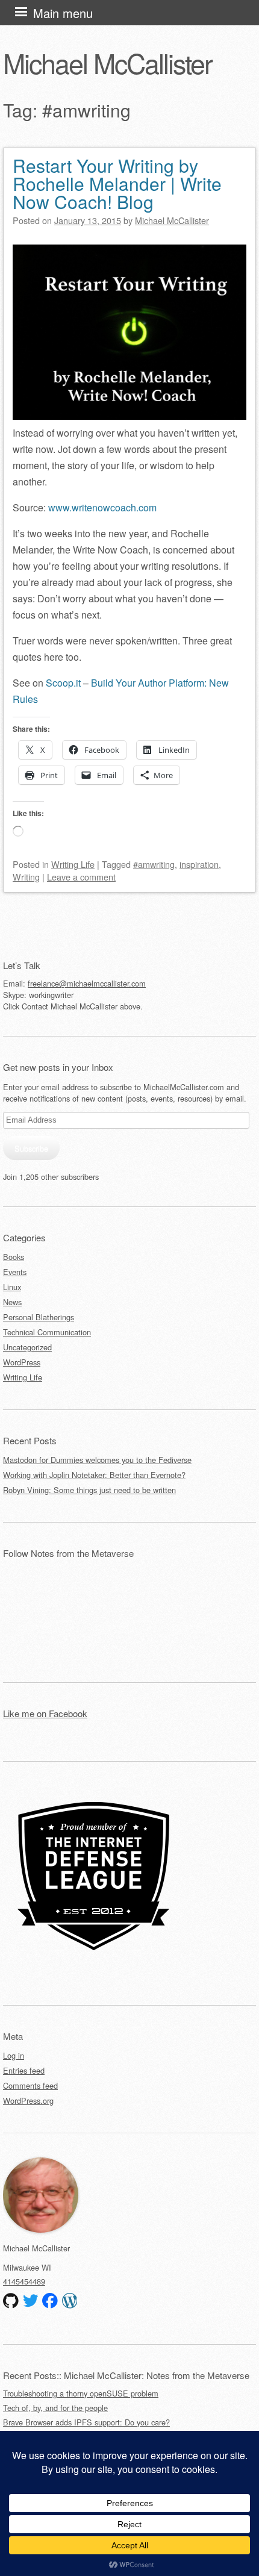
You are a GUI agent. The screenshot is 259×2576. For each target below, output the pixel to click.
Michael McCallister (108, 63)
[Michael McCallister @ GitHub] (11, 2301)
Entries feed (24, 2070)
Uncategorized (27, 1347)
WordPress (22, 1362)
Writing (26, 877)
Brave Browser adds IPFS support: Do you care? (86, 2422)
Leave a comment (81, 877)
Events (15, 1272)
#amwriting (154, 864)
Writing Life (73, 864)
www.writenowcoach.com (102, 507)
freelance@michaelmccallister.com (87, 983)
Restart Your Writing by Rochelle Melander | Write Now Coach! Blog (117, 183)
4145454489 (24, 2281)
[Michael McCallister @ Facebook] (50, 2301)
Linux (12, 1287)
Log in (14, 2055)
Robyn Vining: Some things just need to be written (89, 1490)
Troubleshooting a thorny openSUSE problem (81, 2393)
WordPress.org (28, 2100)
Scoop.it (63, 683)
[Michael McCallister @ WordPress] (70, 2301)
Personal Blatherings (39, 1317)
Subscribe (31, 1148)
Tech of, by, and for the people (55, 2408)
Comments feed (30, 2085)
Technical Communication (47, 1332)
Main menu (63, 13)
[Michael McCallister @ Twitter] (31, 2301)
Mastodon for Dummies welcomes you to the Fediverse (97, 1460)
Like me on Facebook (45, 1713)
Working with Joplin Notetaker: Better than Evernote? (94, 1475)
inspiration (199, 864)
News (12, 1302)
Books (14, 1257)
